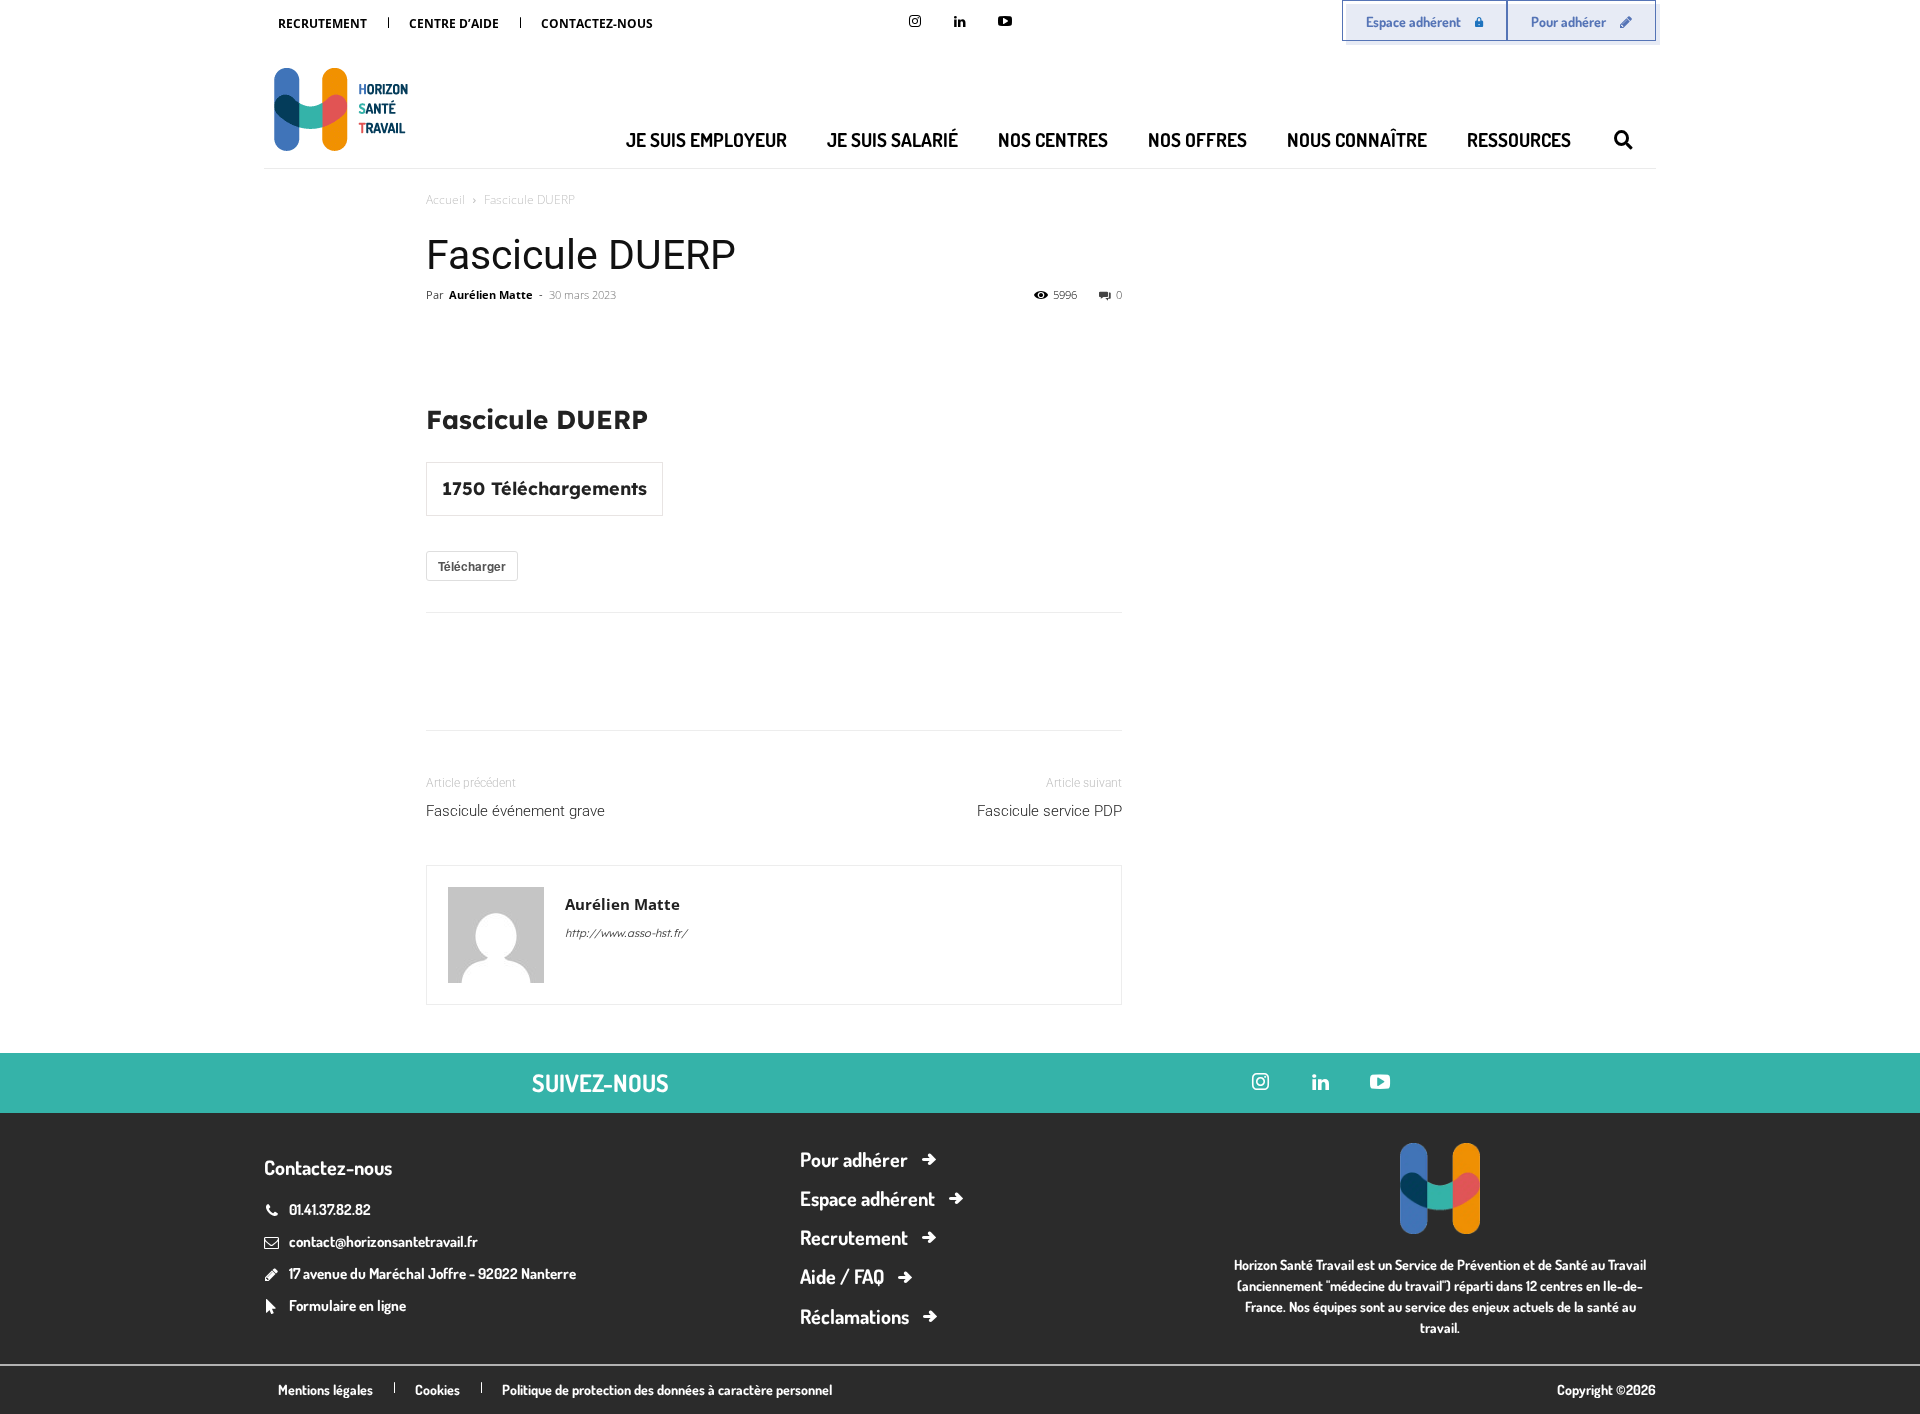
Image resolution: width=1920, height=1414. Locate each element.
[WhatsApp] (584, 340)
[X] (492, 340)
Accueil (445, 199)
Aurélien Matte (491, 294)
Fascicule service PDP (1049, 811)
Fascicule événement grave (515, 811)
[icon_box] (335, 1307)
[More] (723, 340)
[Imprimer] (676, 340)
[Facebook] (538, 340)
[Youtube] (1005, 22)
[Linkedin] (960, 22)
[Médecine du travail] (336, 113)
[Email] (630, 340)
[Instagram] (915, 22)
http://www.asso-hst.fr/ (626, 933)
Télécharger (472, 566)
